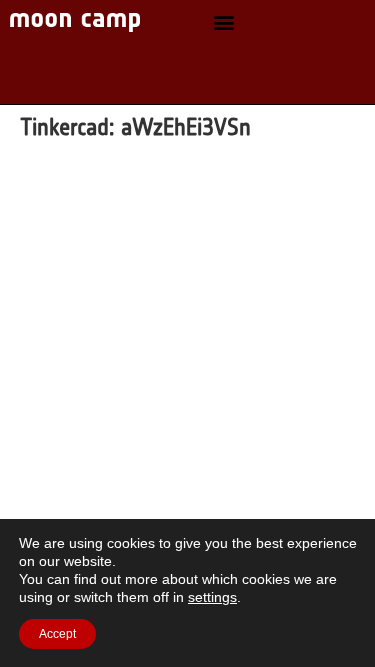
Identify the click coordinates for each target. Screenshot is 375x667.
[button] (223, 22)
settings (212, 597)
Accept (57, 634)
